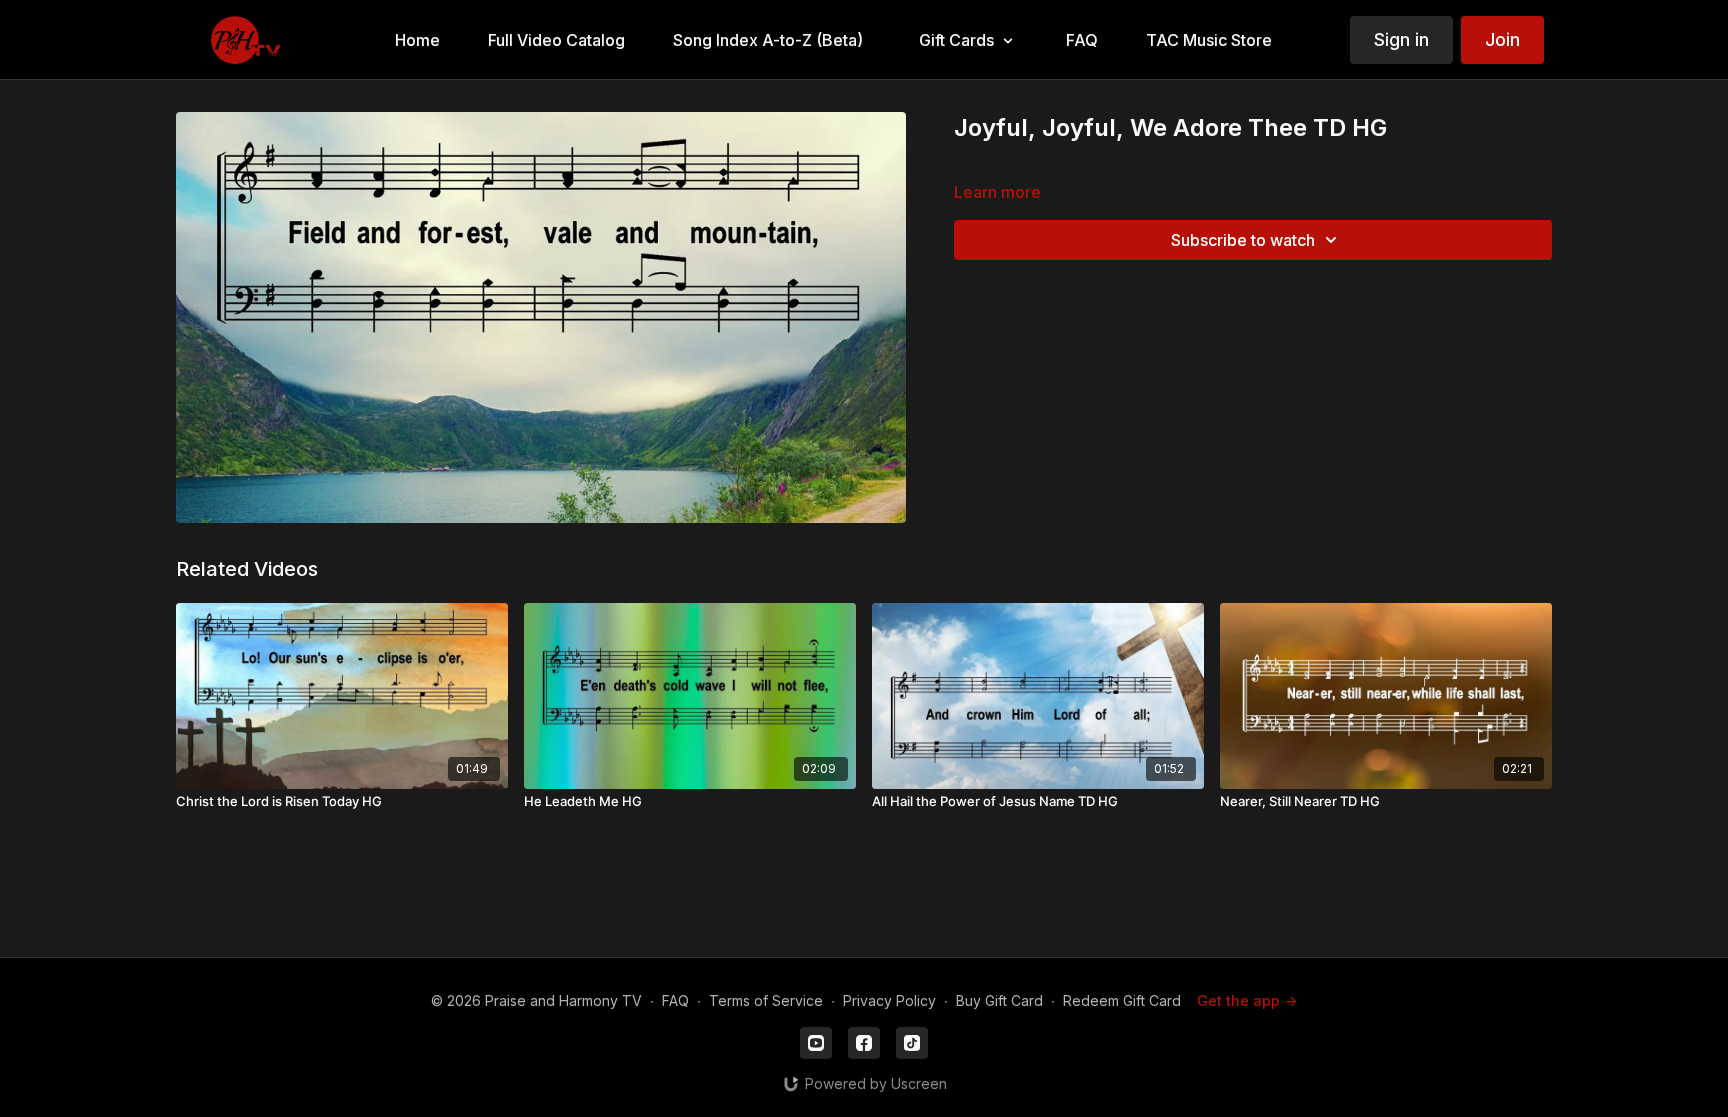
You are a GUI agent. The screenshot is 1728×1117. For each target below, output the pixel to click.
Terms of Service (766, 1000)
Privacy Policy (889, 1000)
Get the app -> (1247, 1000)
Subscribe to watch (1243, 240)
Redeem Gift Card (1122, 1000)
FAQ (675, 1000)
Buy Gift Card (999, 1000)
